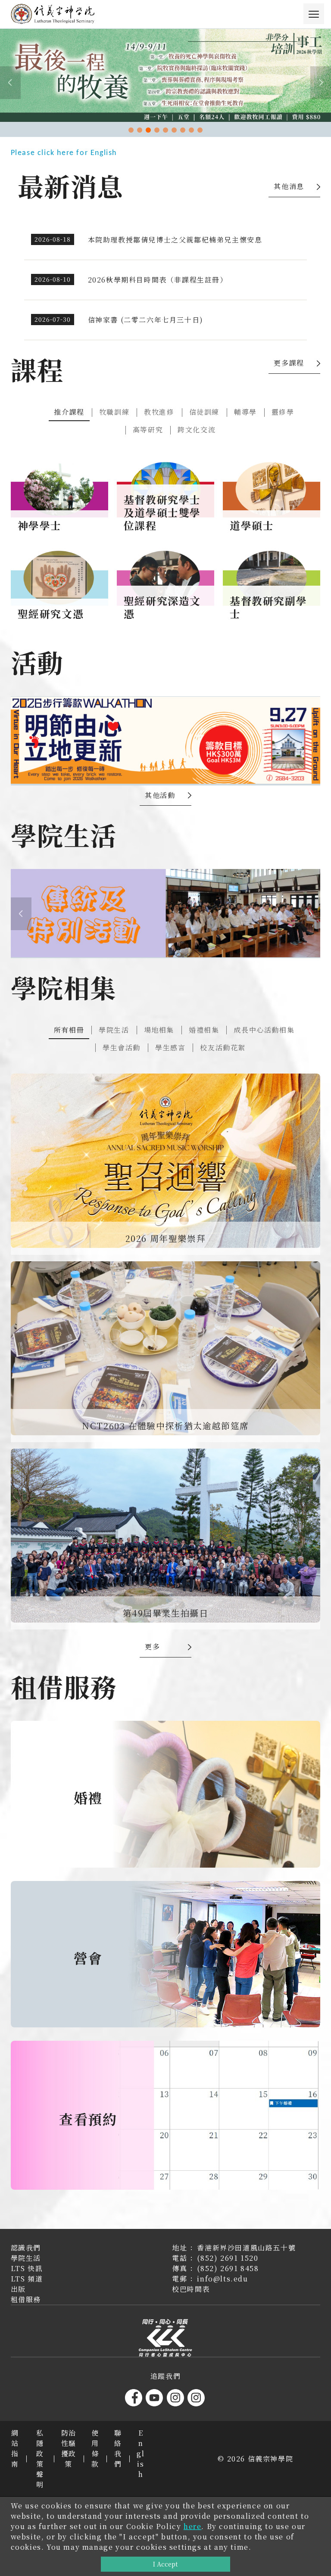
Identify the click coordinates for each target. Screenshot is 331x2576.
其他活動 (160, 795)
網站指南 (15, 2448)
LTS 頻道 (27, 2279)
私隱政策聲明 (40, 2459)
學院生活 (114, 1030)
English (141, 2453)
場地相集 (159, 1030)
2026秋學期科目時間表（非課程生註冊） (158, 280)
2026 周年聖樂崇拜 (166, 1238)
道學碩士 (252, 525)
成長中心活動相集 (264, 1030)
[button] (131, 130)
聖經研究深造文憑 (162, 607)
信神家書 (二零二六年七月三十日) (146, 320)
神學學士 (40, 525)
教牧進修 (159, 412)
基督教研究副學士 (268, 607)
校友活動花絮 (223, 1047)
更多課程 (289, 363)
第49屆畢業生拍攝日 (165, 1613)
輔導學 (245, 412)
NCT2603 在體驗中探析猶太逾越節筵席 (165, 1426)
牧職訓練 (114, 412)
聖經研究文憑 (51, 613)
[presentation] (10, 83)
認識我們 (26, 2248)
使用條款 (95, 2448)
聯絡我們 (118, 2448)
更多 (152, 1646)
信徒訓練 (204, 412)
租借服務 (26, 2299)
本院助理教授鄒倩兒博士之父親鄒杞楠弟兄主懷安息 (175, 240)
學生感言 (170, 1047)
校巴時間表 (191, 2289)
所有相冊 (69, 1030)
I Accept (165, 2564)
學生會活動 (122, 1047)
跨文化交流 (197, 430)
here (192, 2526)
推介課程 (69, 412)
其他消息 (289, 186)
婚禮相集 (204, 1030)
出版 (18, 2289)
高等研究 (148, 430)
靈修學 (283, 412)
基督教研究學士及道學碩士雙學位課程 (162, 512)
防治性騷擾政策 (69, 2448)
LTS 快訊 (27, 2268)
